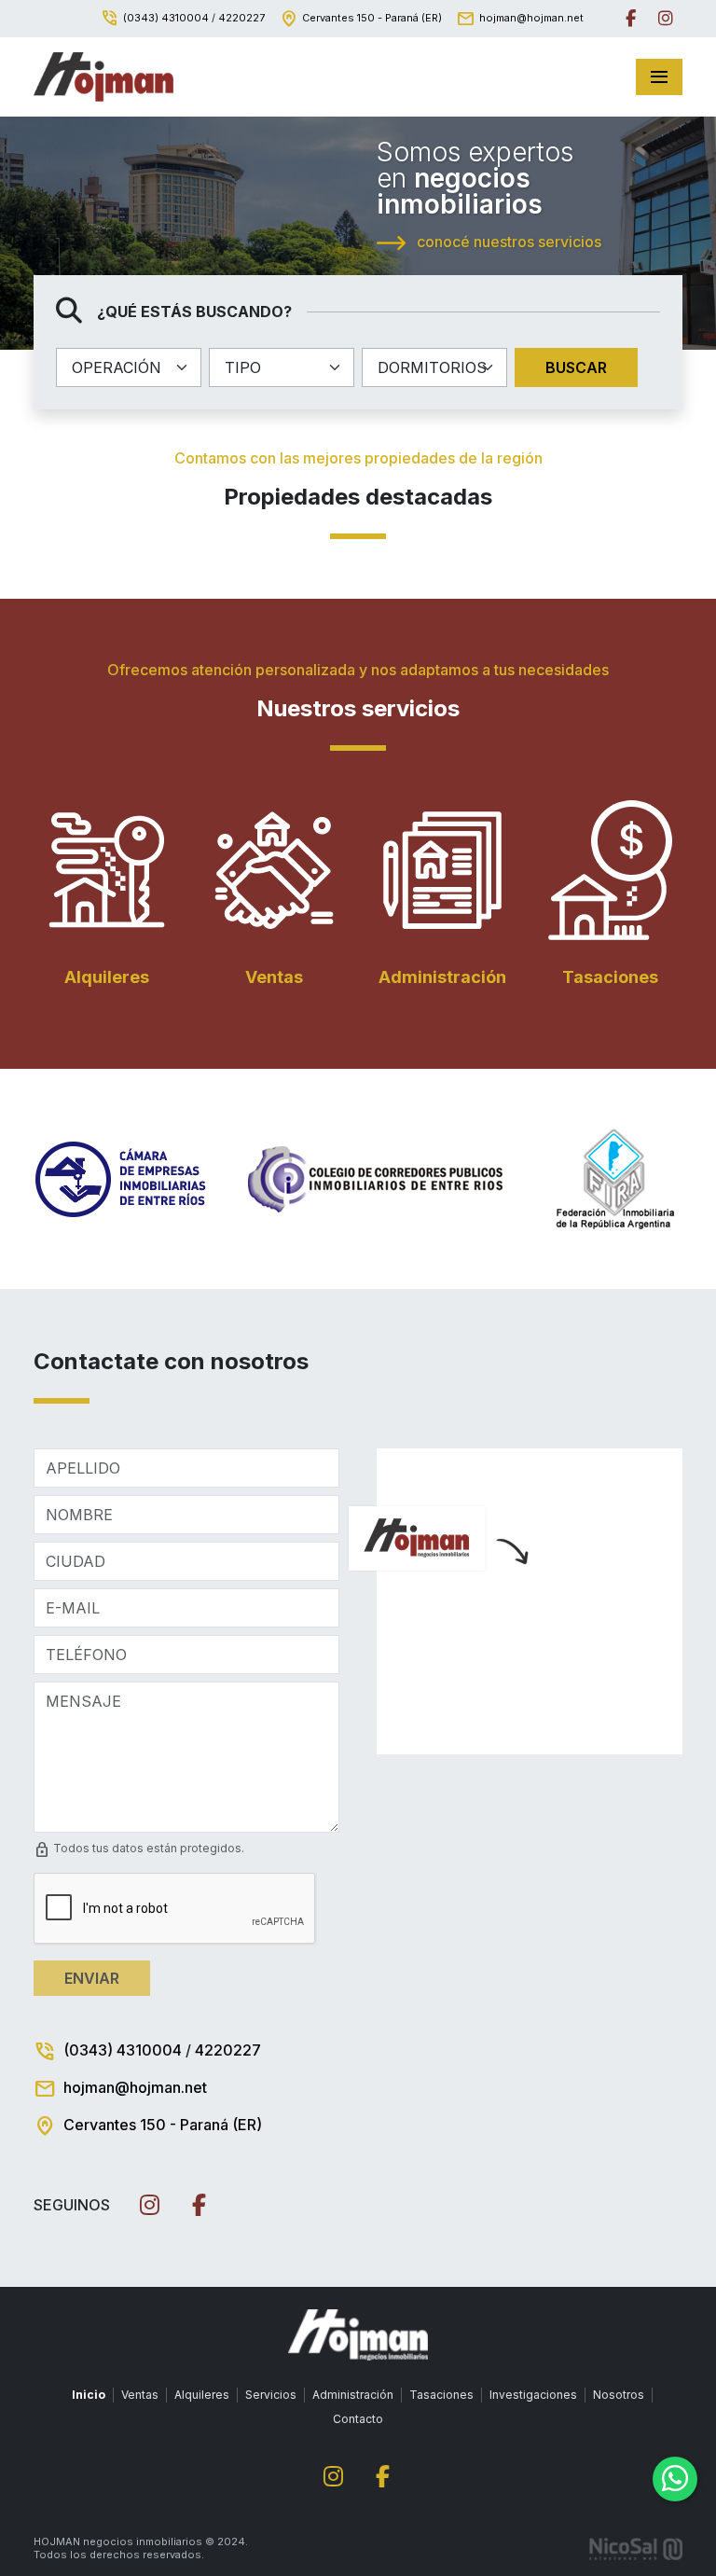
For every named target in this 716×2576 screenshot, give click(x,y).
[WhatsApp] (675, 2479)
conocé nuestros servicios (507, 242)
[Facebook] (631, 19)
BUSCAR (576, 367)
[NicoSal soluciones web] (636, 2548)
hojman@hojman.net (531, 18)
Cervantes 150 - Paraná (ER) (372, 18)
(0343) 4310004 (166, 18)
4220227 (241, 18)
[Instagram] (666, 19)
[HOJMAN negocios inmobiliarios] (103, 77)
